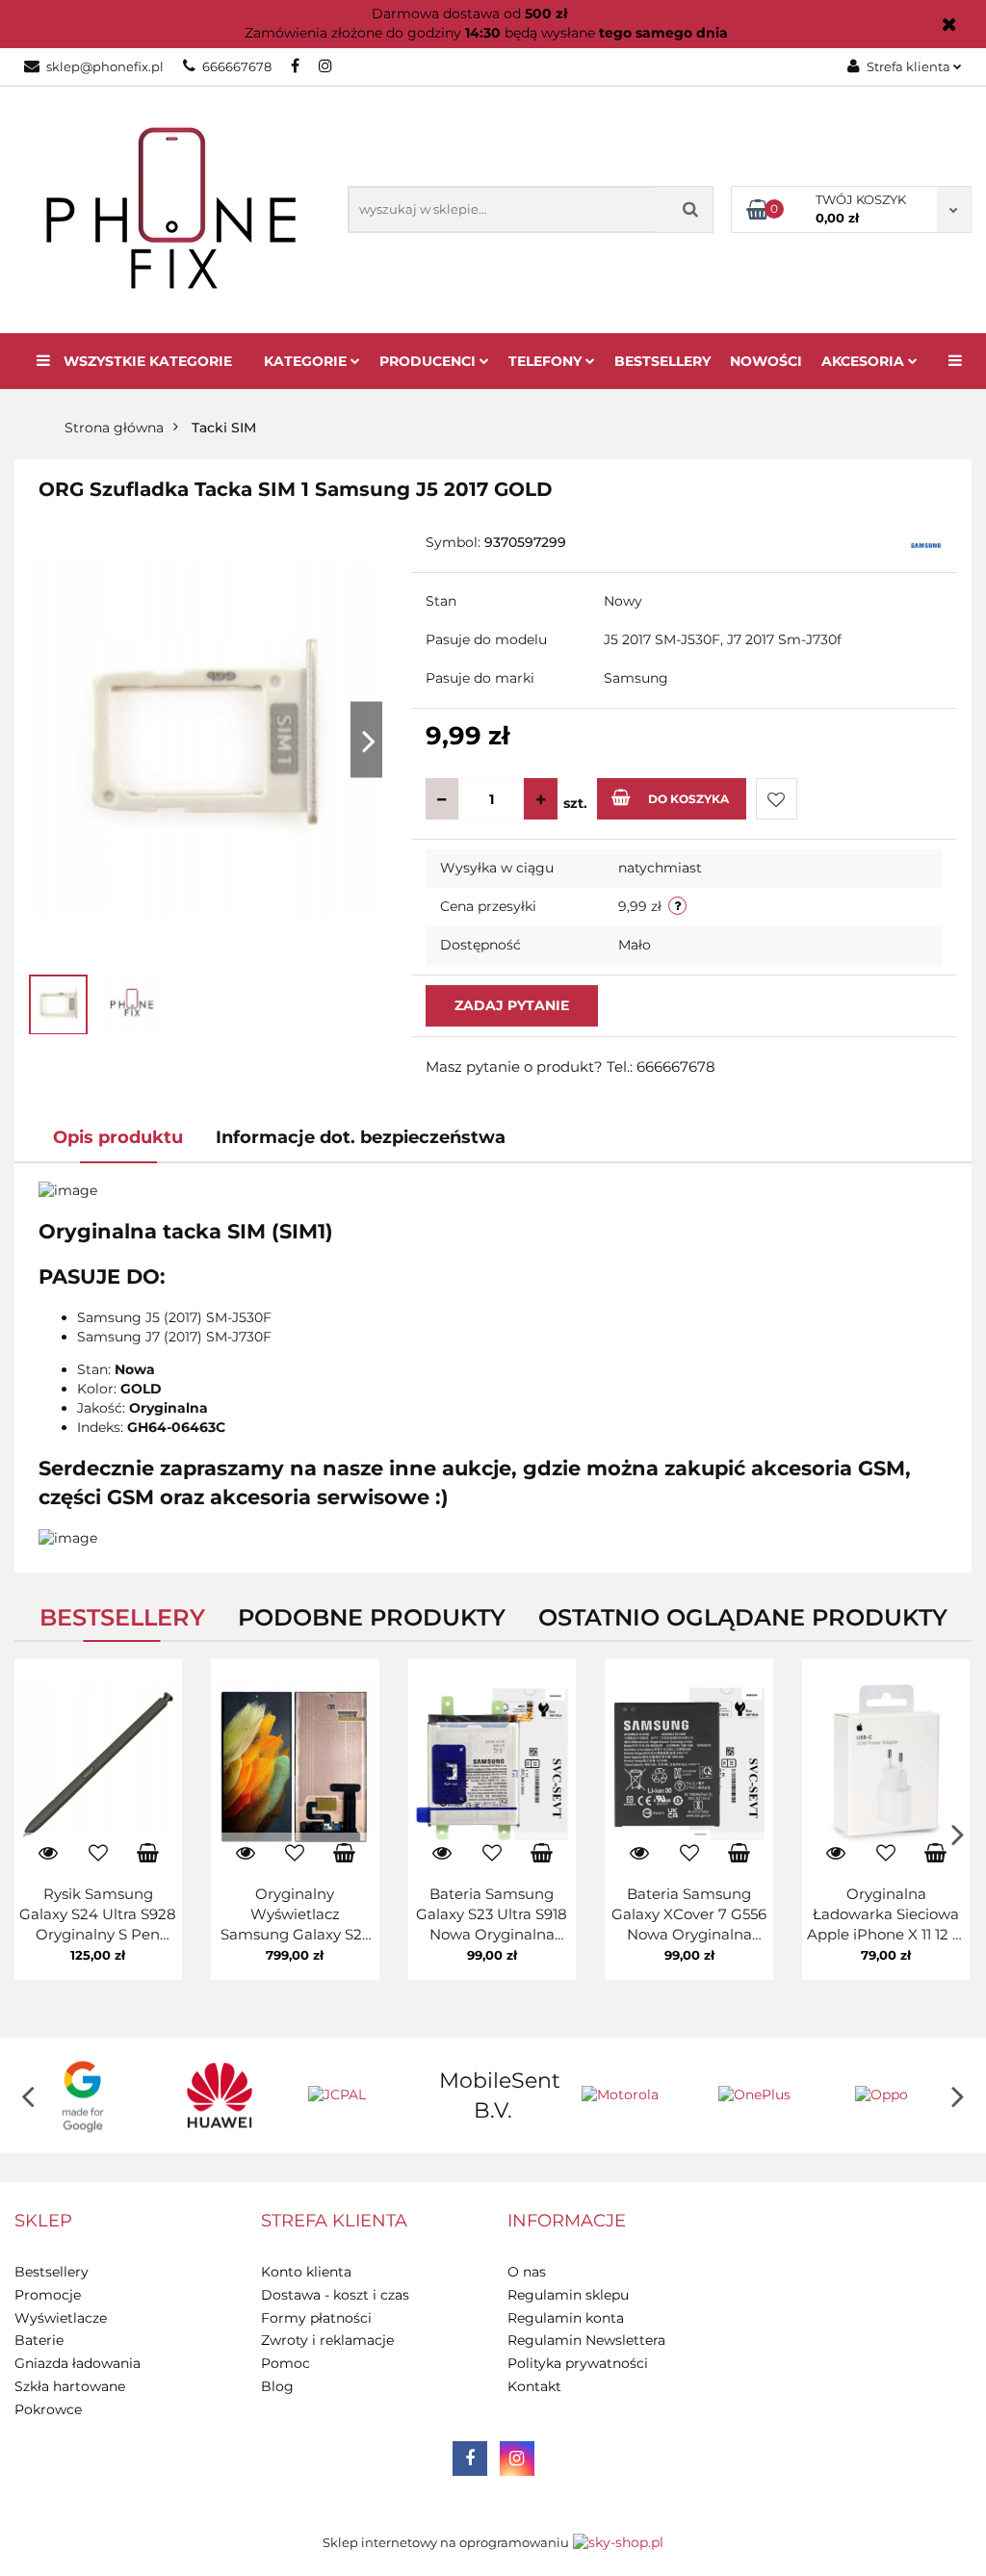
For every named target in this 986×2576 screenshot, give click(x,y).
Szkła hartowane (70, 2386)
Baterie (39, 2340)
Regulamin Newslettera (586, 2340)
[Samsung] (926, 544)
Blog (277, 2386)
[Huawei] (220, 2095)
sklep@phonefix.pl (105, 66)
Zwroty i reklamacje (327, 2340)
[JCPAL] (356, 2095)
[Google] (83, 2095)
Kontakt (534, 2386)
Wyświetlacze (61, 2318)
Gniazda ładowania (78, 2363)
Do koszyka (688, 799)
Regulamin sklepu (568, 2295)
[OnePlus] (766, 2095)
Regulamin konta (566, 2318)
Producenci (429, 361)
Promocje (48, 2295)
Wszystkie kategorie (146, 361)
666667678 (237, 66)
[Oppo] (903, 2095)
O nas (527, 2272)
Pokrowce (48, 2409)
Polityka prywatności (578, 2363)
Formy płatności (316, 2318)
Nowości (766, 361)
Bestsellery (662, 361)
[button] (43, 2222)
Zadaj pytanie (512, 1005)
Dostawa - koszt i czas (335, 2295)
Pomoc (285, 2363)
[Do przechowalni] (777, 799)
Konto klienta (306, 2272)
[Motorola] (630, 2095)
